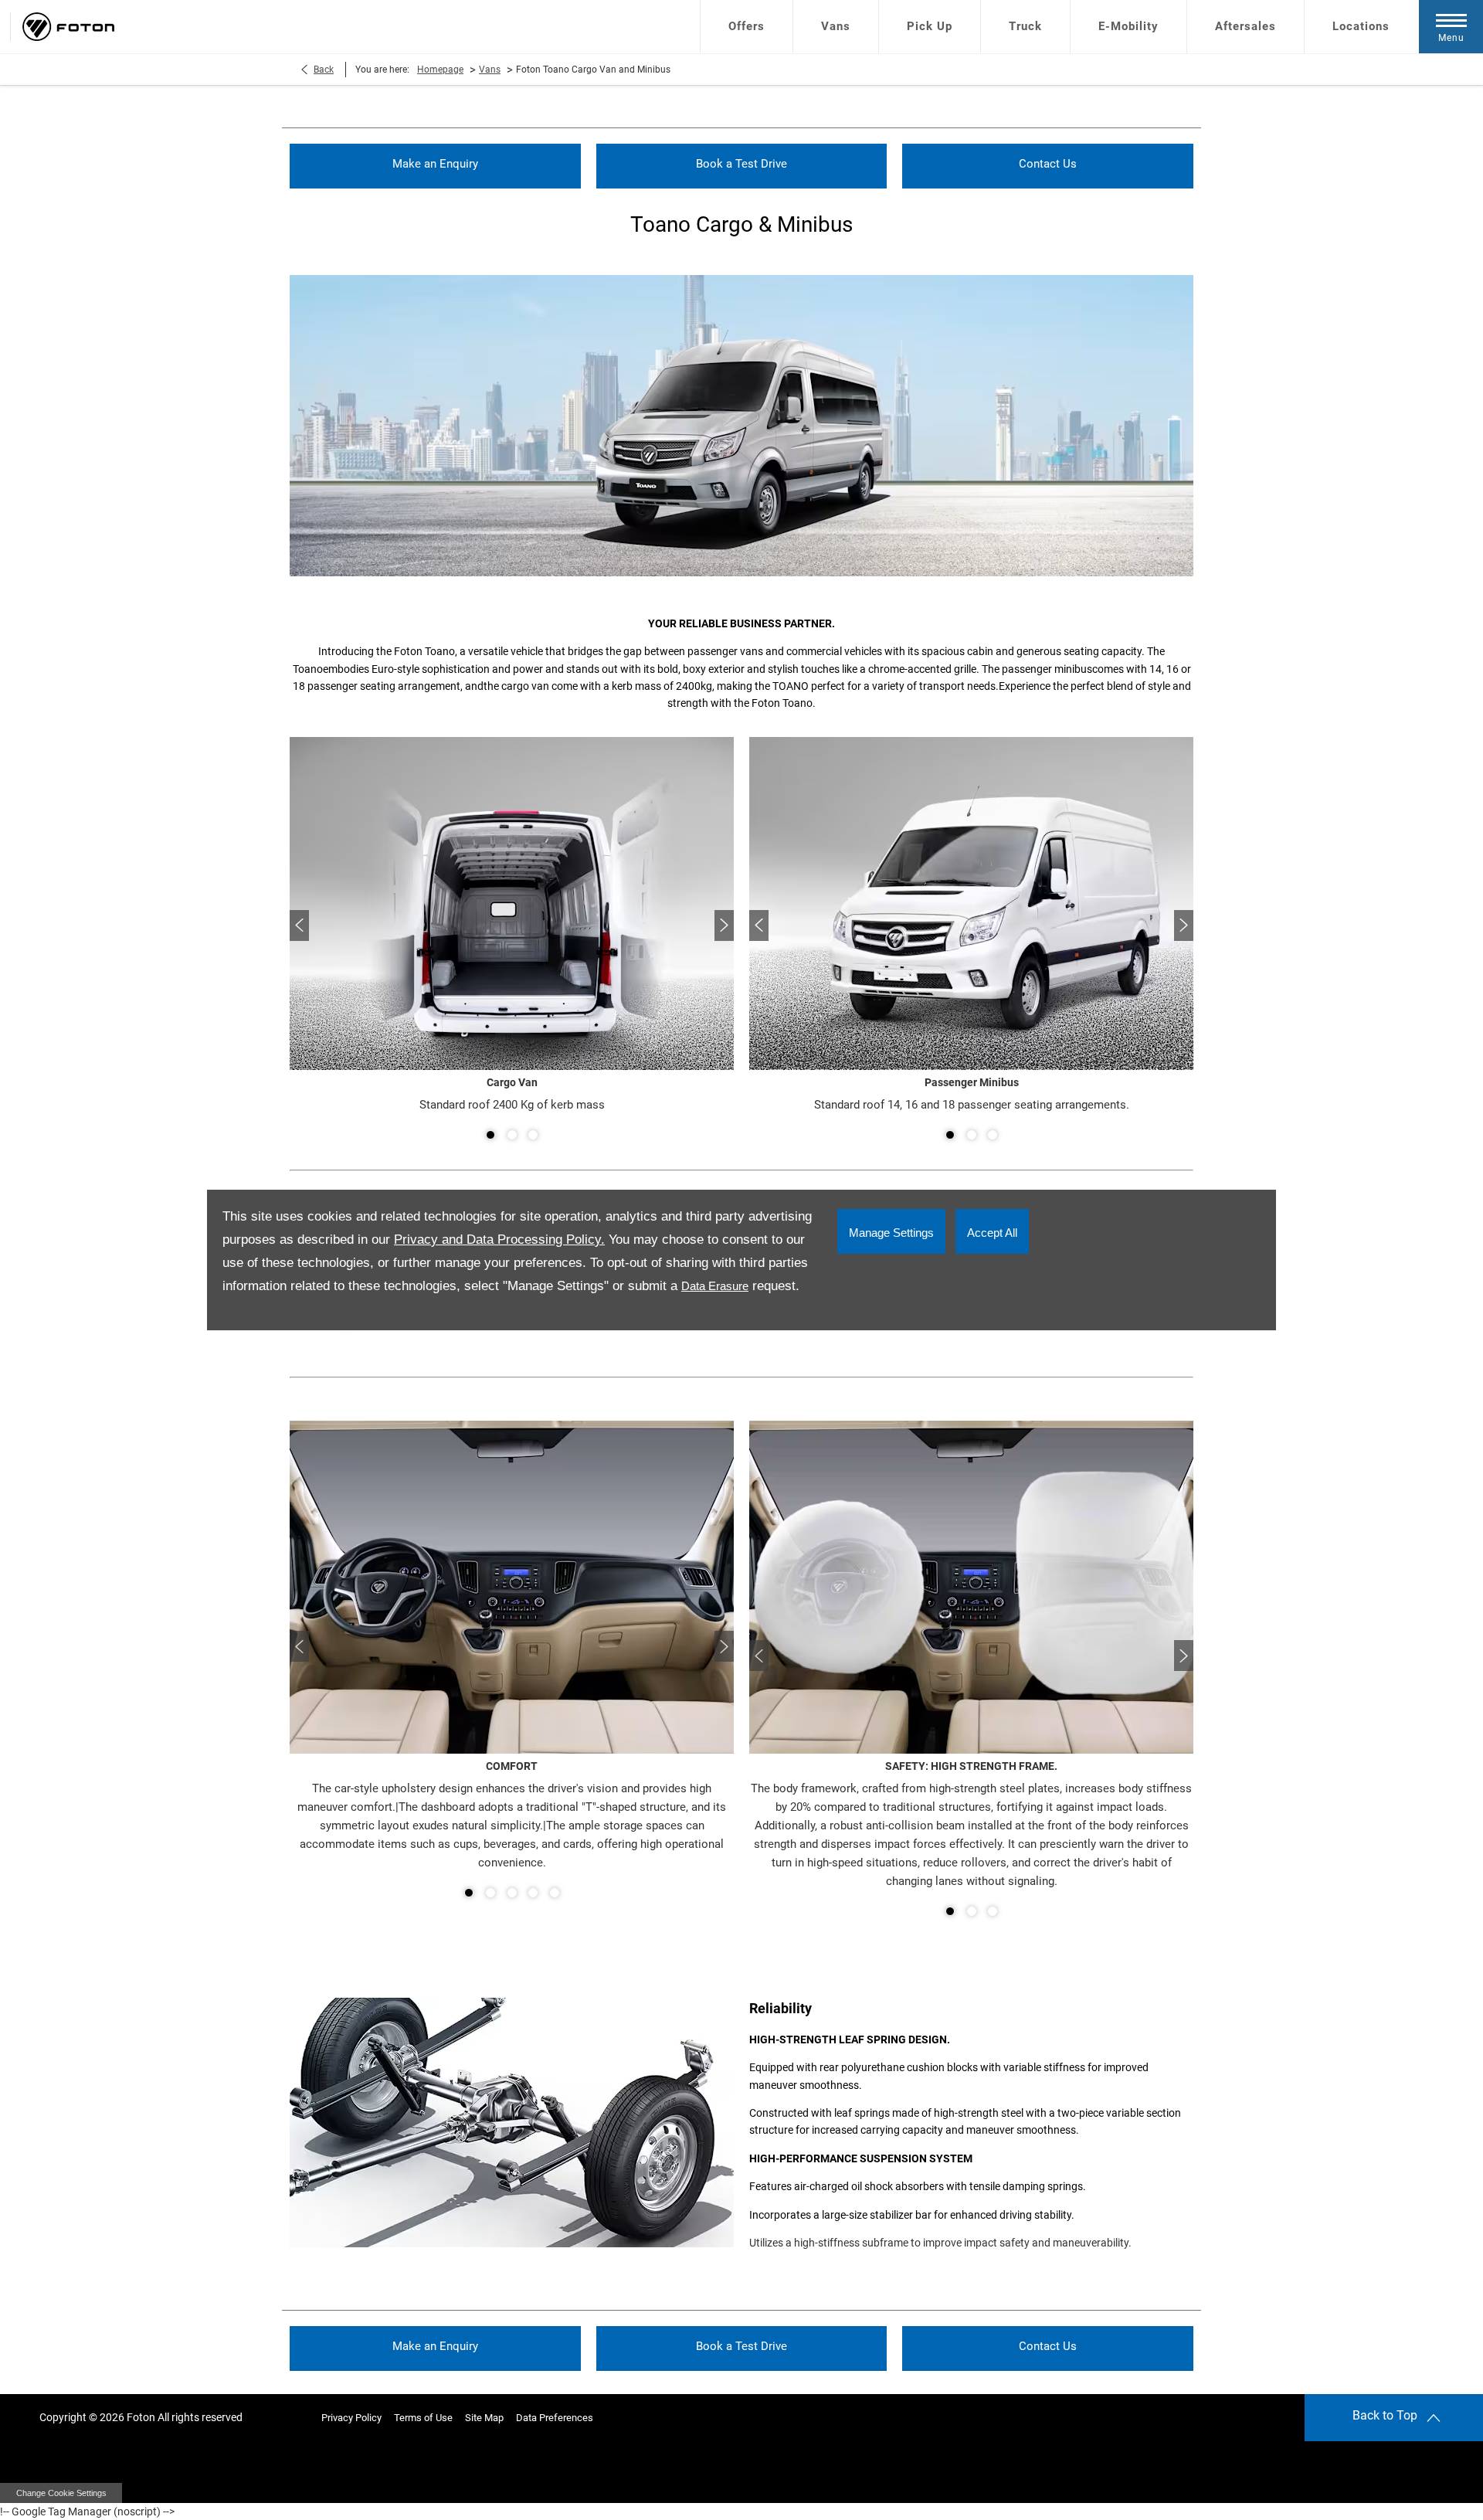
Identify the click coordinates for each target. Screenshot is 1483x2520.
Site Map (484, 2418)
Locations (1361, 26)
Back (324, 70)
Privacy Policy (351, 2418)
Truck (1025, 26)
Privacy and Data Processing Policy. (499, 1240)
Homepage (440, 70)
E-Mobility (1128, 26)
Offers (747, 26)
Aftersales (1245, 26)
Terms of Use (423, 2418)
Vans (836, 26)
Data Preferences (555, 2418)
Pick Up (930, 26)
